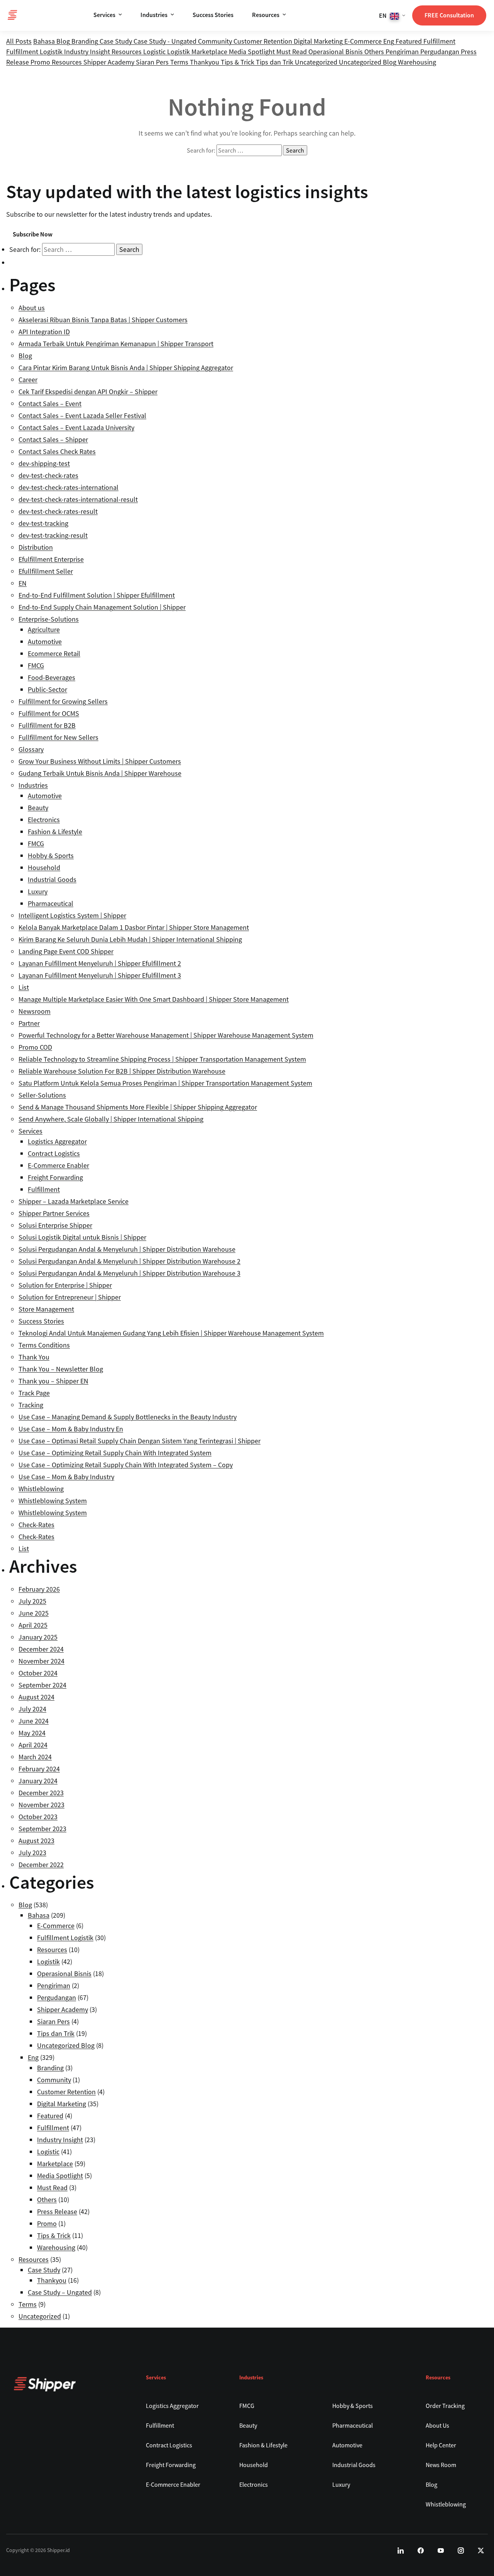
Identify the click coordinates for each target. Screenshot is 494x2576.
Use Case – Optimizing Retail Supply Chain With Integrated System (115, 1453)
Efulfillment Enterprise (51, 559)
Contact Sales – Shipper (53, 439)
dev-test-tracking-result (53, 535)
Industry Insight (88, 52)
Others (375, 52)
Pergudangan (441, 52)
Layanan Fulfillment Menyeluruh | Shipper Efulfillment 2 (100, 963)
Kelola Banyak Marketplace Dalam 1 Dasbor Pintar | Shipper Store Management (134, 927)
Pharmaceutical (51, 903)
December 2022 (41, 1865)
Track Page (34, 1393)
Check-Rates (36, 1525)
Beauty (38, 808)
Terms (180, 62)
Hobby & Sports (51, 856)
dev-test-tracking (43, 523)
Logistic (155, 52)
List (24, 987)
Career (28, 380)
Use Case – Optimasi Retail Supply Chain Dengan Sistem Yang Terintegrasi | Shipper (140, 1441)
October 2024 (38, 1673)
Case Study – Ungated (60, 2292)
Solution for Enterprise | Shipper (65, 1285)
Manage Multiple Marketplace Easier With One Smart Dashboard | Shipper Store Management (154, 999)
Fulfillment (439, 41)
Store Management (46, 1309)
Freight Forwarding (55, 1177)
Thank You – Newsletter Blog (61, 1369)
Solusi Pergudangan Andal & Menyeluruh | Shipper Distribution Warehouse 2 (129, 1261)
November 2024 (41, 1661)
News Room (441, 2465)
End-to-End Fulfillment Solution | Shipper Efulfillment (97, 595)
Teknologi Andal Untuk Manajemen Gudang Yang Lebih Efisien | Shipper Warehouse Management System (171, 1333)
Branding (85, 41)
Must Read (292, 52)
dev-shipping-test (44, 463)
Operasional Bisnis (336, 52)
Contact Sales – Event (50, 404)
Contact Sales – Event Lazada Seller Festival (82, 415)
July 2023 (32, 1853)
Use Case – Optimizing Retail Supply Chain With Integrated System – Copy (126, 1465)
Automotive (45, 641)
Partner (29, 1023)
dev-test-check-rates (48, 475)
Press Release (57, 2212)
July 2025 (32, 1601)
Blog (64, 41)
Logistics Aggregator (57, 1141)
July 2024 (32, 1709)
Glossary (31, 749)
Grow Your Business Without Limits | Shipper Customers (100, 761)
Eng (389, 41)
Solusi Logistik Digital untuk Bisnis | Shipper (82, 1237)
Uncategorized (317, 62)
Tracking (31, 1405)
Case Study (117, 41)
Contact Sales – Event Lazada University (76, 427)
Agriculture (44, 630)
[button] (392, 15)
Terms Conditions (44, 1345)
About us (32, 308)
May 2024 (32, 1733)
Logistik (179, 52)
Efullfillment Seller (46, 571)
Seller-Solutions (42, 1095)
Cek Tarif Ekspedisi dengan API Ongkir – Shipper (88, 392)
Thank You (34, 1357)
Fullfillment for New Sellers (58, 737)
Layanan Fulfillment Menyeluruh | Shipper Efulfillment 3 (100, 975)
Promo (41, 62)
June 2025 (34, 1613)
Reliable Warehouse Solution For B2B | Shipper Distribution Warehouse (122, 1071)
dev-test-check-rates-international (69, 487)
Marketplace (210, 52)
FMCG (36, 665)
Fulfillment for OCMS (49, 713)
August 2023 (36, 1841)
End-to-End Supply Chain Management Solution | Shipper (102, 607)
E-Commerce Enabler (58, 1165)
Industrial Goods (52, 879)
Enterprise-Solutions (49, 619)
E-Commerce (364, 41)
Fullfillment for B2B (47, 725)
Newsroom (35, 1011)
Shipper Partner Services (54, 1213)
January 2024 (38, 1781)
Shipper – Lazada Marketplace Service (74, 1201)
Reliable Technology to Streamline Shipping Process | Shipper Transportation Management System (162, 1059)
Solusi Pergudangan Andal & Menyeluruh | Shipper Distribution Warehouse (127, 1249)
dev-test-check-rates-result (58, 511)
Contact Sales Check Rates (57, 451)
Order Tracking (445, 2406)
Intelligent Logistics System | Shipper (72, 915)
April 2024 (33, 1745)
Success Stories (213, 15)
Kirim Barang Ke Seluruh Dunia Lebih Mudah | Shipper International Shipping (130, 939)
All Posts (19, 41)
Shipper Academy (110, 62)
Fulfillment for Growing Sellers (63, 701)
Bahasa (45, 41)
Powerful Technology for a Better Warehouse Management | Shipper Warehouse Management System (166, 1035)
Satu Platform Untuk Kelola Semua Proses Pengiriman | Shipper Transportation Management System (165, 1083)
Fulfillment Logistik (35, 52)
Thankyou (205, 62)
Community (216, 41)
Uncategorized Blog (368, 62)
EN (23, 583)
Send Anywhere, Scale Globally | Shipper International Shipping (111, 1119)
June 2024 (34, 1721)
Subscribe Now (33, 234)
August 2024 (36, 1697)
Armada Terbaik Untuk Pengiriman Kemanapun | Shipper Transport (116, 344)
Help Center (441, 2445)
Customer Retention (264, 41)
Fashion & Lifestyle (55, 832)
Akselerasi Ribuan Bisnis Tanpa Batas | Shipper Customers (103, 320)
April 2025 (33, 1625)
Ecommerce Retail (54, 653)
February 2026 (39, 1589)
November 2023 (41, 1805)
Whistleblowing (41, 1489)
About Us (437, 2425)
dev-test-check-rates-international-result (78, 499)
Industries (154, 15)
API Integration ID (44, 332)
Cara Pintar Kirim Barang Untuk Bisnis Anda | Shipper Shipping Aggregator (126, 368)
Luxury (38, 891)
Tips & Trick (238, 62)
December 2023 (41, 1793)
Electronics (44, 820)
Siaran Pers (153, 62)
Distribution (36, 547)
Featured (409, 41)
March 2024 (35, 1757)
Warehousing (417, 62)
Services (104, 15)
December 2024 (41, 1649)
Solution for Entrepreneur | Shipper (70, 1297)
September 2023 (42, 1829)
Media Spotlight (253, 52)
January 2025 (38, 1637)
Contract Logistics (54, 1153)
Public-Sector (47, 689)
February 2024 (39, 1769)
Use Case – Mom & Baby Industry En (71, 1429)
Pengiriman (403, 52)
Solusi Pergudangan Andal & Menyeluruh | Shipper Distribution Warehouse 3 (129, 1273)
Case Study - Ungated (166, 41)
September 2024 (42, 1685)
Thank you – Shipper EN (53, 1381)
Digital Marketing (319, 41)
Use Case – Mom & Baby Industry (66, 1477)
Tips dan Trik (275, 62)
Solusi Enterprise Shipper (55, 1225)
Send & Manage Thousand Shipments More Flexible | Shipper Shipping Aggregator (138, 1107)
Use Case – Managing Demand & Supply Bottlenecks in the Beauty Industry (128, 1417)
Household (44, 867)
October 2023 (38, 1817)
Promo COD (35, 1047)
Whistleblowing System (53, 1501)
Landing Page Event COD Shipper (66, 951)
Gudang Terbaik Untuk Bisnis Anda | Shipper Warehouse (100, 773)
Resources (266, 15)
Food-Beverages (52, 677)
